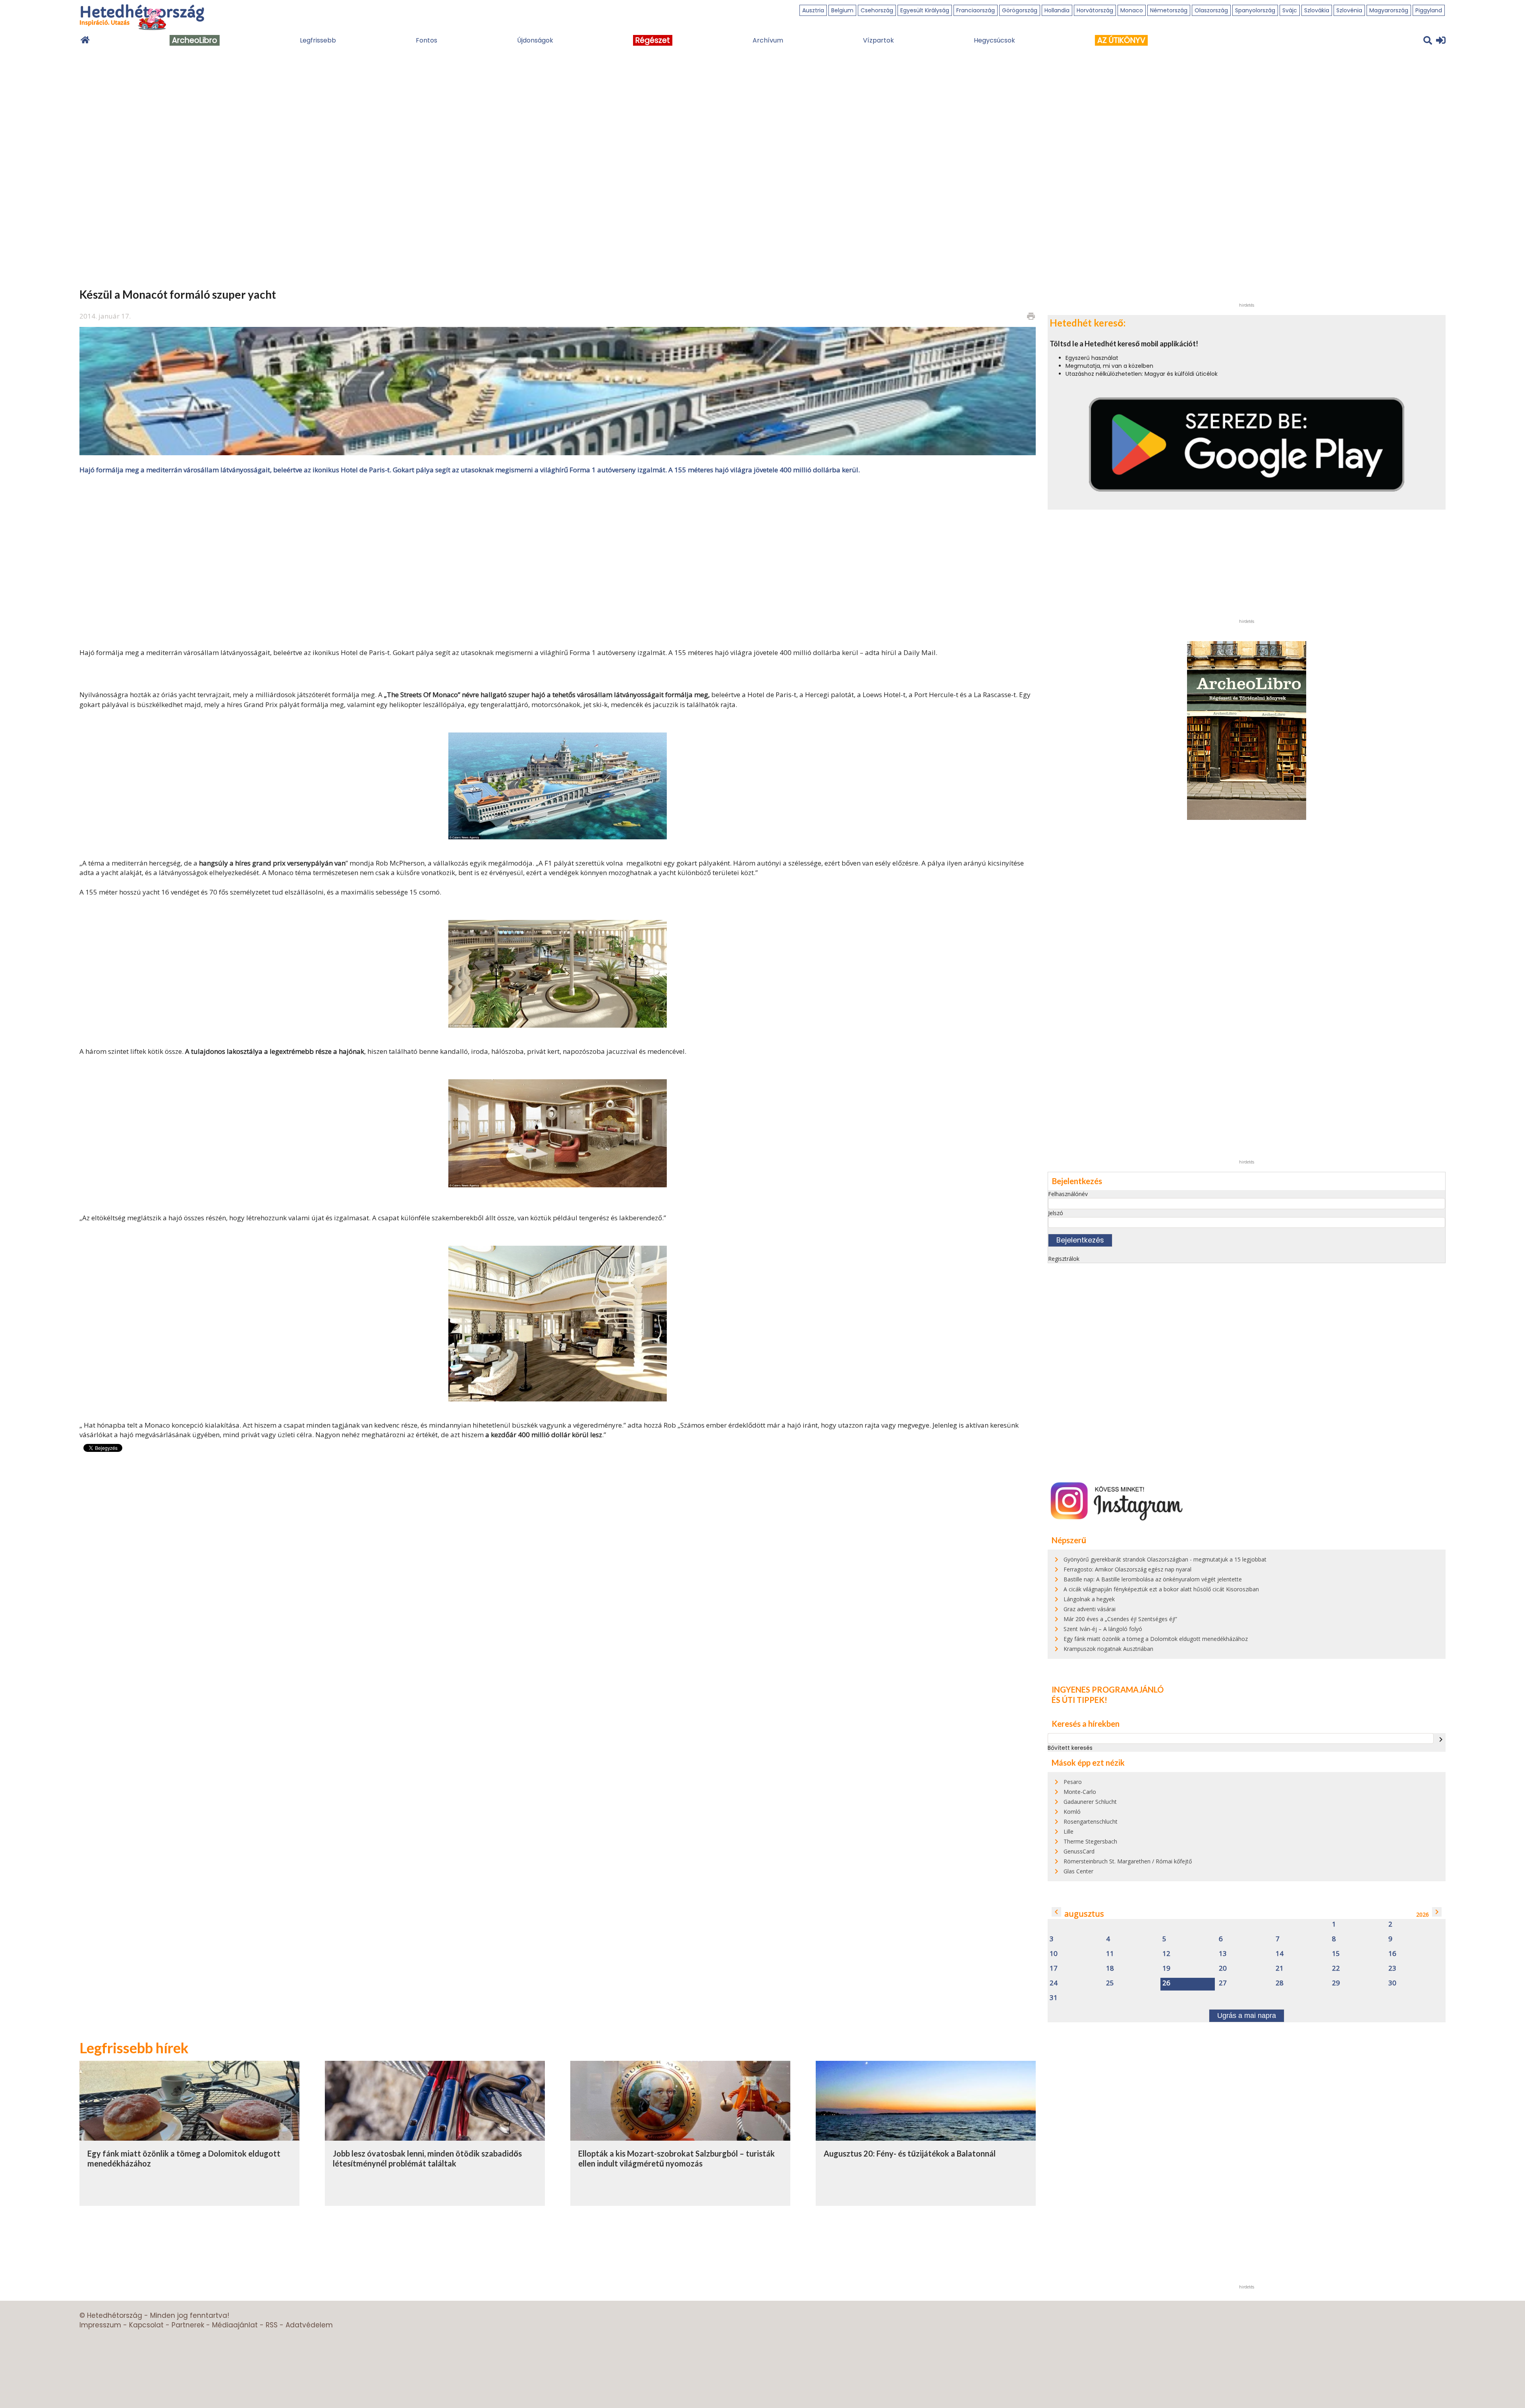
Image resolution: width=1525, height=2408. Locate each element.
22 (1336, 1968)
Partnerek (188, 2325)
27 (1223, 1983)
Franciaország (976, 10)
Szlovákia (1317, 10)
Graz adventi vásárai (1090, 1609)
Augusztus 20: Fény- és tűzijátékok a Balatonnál (910, 2153)
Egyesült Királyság (925, 10)
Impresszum (100, 2325)
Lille (1068, 1831)
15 (1336, 1954)
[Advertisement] (558, 560)
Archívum (768, 40)
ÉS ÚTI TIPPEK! (1079, 1700)
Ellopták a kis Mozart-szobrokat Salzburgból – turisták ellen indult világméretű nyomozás (677, 2159)
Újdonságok (535, 40)
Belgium (842, 10)
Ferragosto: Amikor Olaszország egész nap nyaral (1127, 1569)
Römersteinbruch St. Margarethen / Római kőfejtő (1128, 1861)
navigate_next (1441, 1739)
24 (1054, 1983)
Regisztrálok (1064, 1259)
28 (1280, 1983)
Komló (1072, 1812)
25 (1110, 1983)
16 (1392, 1954)
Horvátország (1095, 10)
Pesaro (1073, 1782)
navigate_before (1056, 1912)
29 (1336, 1983)
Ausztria (813, 10)
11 (1110, 1954)
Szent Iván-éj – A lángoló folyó (1103, 1629)
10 (1054, 1954)
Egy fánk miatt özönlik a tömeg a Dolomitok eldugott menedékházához (1156, 1639)
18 (1110, 1968)
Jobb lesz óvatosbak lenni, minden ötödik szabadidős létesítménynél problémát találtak (427, 2159)
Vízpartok (878, 40)
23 (1392, 1968)
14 (1280, 1954)
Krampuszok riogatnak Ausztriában (1108, 1649)
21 (1280, 1968)
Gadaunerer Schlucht (1090, 1802)
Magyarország (1389, 10)
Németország (1169, 10)
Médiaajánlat (235, 2325)
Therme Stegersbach (1090, 1841)
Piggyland (1429, 10)
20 (1223, 1968)
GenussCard (1079, 1851)
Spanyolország (1255, 10)
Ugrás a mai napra (1247, 2016)
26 (1166, 1983)
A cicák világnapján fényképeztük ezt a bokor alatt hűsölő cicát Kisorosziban (1161, 1589)
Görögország (1020, 10)
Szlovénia (1349, 10)
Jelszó (1056, 1213)
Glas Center (1078, 1871)
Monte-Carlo (1080, 1792)
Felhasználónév (1068, 1194)
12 (1166, 1954)
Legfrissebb (318, 40)
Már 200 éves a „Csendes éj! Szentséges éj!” (1120, 1619)
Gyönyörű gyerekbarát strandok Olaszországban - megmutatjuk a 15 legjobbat (1165, 1559)
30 (1392, 1983)
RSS (272, 2325)
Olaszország (1211, 10)
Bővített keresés (1070, 1748)
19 (1166, 1968)
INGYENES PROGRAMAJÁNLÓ (1108, 1689)
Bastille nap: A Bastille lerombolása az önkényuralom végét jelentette (1153, 1579)
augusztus (1084, 1914)
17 (1054, 1968)
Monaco (1132, 10)
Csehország (877, 10)
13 (1223, 1954)
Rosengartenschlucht (1091, 1821)
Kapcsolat (146, 2325)
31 (1054, 1998)
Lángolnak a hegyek (1089, 1599)
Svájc (1290, 10)
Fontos (427, 40)
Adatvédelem (309, 2325)
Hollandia (1057, 10)
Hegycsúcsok (994, 40)
